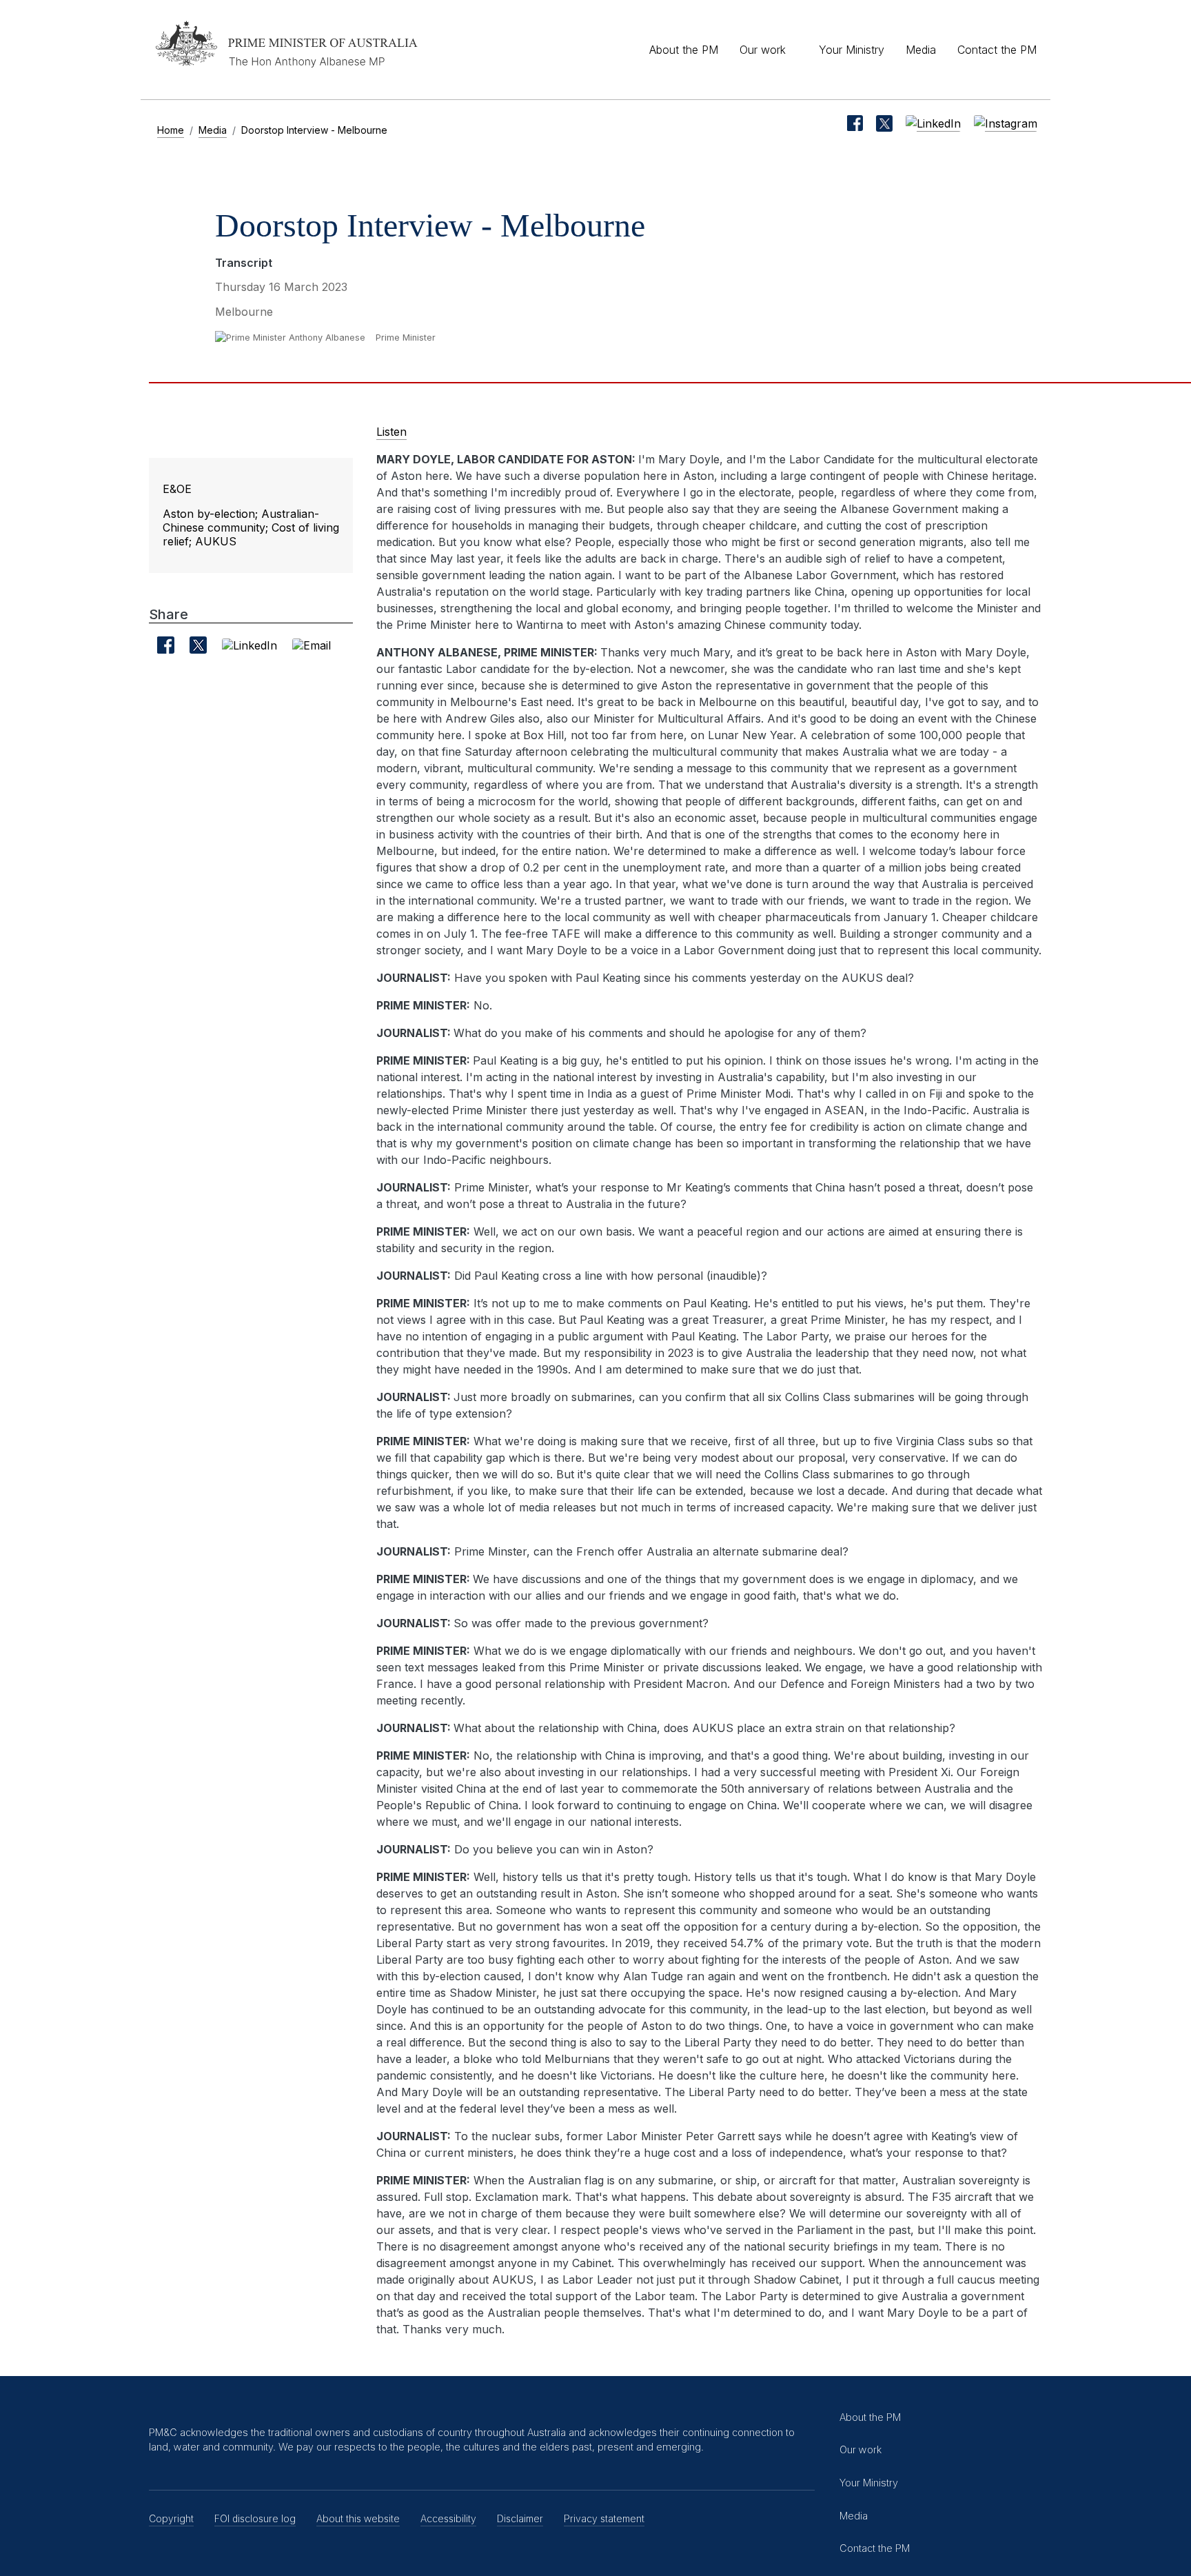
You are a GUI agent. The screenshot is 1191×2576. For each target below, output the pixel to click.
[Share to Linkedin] (250, 645)
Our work (763, 50)
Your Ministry (852, 50)
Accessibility (448, 2518)
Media (921, 50)
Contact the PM (997, 50)
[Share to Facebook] (165, 645)
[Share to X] (198, 645)
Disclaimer (520, 2518)
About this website (358, 2518)
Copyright (171, 2518)
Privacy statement (604, 2518)
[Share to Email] (312, 645)
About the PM (684, 50)
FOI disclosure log (255, 2518)
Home (171, 130)
